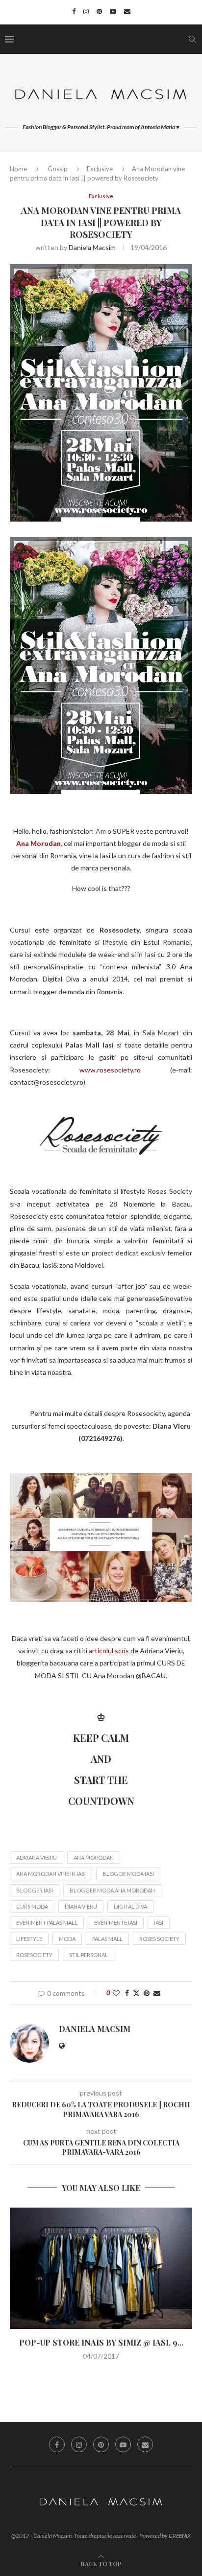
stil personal (88, 1955)
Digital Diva (130, 1906)
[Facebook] (74, 11)
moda (67, 1939)
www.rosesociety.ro (110, 1070)
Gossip (58, 169)
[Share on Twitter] (136, 1993)
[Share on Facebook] (127, 1993)
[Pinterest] (99, 11)
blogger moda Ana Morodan (112, 1890)
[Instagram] (86, 11)
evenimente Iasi (116, 1923)
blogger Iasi (35, 1890)
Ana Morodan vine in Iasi (51, 1874)
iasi (159, 1923)
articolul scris (109, 1651)
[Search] (192, 39)
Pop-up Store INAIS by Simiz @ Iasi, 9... (101, 2342)
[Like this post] (116, 1993)
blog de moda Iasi (128, 1874)
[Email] (127, 11)
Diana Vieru (81, 1906)
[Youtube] (113, 11)
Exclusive (100, 169)
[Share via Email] (157, 1993)
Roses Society (159, 1939)
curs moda (32, 1906)
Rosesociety (34, 1955)
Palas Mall (107, 1939)
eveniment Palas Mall (47, 1923)
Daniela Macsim (92, 247)
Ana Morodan (38, 843)
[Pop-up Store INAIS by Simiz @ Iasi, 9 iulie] (101, 2268)
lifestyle (29, 1939)
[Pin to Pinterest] (147, 1993)
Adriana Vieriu (37, 1858)
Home (18, 169)
